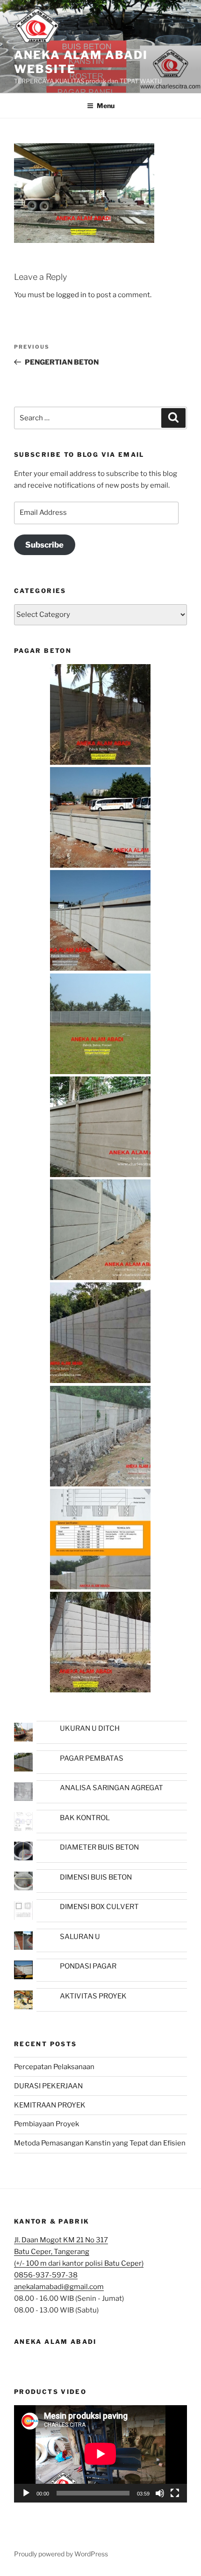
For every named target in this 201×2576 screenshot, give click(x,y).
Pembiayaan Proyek (47, 2124)
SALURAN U (80, 1937)
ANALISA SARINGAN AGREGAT (111, 1788)
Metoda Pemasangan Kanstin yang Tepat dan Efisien (100, 2143)
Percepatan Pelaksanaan (54, 2067)
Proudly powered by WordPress (61, 2554)
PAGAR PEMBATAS (92, 1758)
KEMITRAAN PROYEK (50, 2105)
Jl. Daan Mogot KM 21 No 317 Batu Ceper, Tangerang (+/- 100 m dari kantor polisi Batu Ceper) (79, 2252)
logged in (71, 295)
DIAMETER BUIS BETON (99, 1847)
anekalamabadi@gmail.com (59, 2287)
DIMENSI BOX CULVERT (99, 1907)
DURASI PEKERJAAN (48, 2086)
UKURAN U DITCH (90, 1728)
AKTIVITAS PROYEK (93, 1996)
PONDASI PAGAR (88, 1966)
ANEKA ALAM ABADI (55, 2342)
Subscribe (44, 545)
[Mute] (160, 2493)
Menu (106, 106)
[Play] (26, 2493)
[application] (100, 2454)
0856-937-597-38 (46, 2275)
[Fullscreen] (175, 2493)
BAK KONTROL (85, 1818)
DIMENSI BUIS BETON (96, 1877)
